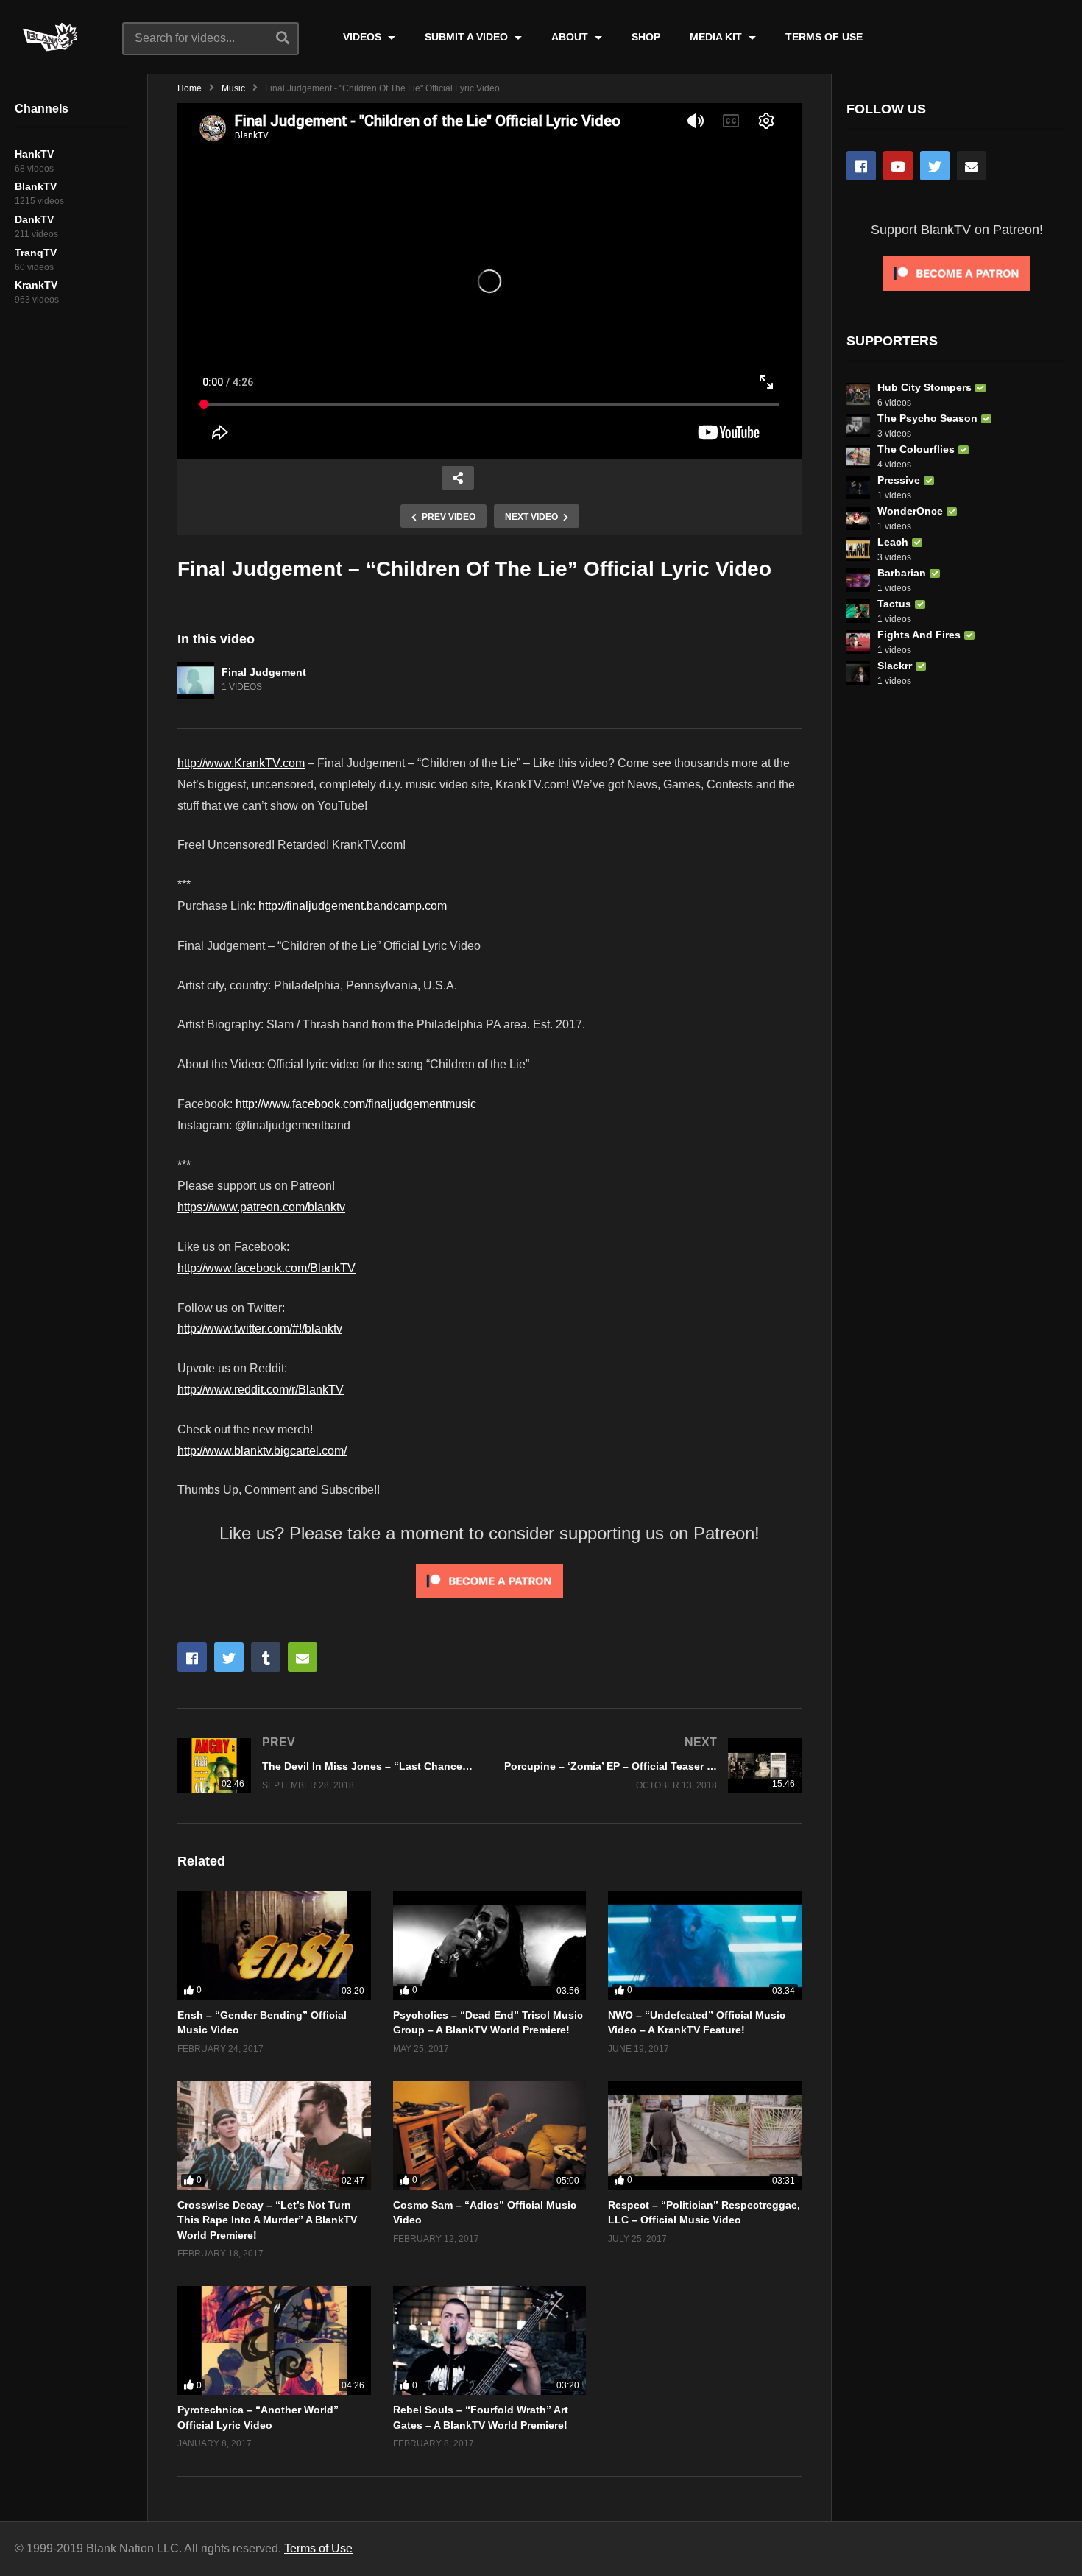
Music (233, 88)
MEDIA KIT (717, 37)
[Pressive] (858, 487)
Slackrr (895, 666)
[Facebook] (861, 166)
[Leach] (858, 549)
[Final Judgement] (196, 680)
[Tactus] (858, 611)
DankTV (34, 219)
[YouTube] (898, 166)
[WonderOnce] (858, 518)
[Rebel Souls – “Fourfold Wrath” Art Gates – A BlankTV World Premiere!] (490, 2340)
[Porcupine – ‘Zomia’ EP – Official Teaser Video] (653, 1766)
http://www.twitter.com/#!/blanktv (260, 1328)
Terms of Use (318, 2548)
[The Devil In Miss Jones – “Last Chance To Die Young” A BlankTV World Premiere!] (326, 1766)
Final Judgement (264, 672)
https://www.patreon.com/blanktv (261, 1207)
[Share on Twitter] (229, 1657)
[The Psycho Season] (858, 426)
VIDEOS (364, 37)
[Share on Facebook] (192, 1657)
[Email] (972, 166)
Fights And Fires (919, 635)
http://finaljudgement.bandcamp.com (353, 906)
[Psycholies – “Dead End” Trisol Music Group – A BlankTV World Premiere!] (490, 1946)
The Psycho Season (927, 418)
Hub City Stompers (924, 387)
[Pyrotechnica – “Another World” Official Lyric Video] (274, 2340)
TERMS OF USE (824, 37)
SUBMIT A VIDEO (468, 37)
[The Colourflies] (858, 456)
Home (190, 88)
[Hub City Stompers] (858, 395)
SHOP (646, 37)
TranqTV (36, 253)
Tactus (894, 604)
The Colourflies (916, 449)
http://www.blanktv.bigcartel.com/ (262, 1451)
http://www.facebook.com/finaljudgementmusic (356, 1104)
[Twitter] (935, 166)
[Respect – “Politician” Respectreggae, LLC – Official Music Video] (705, 2136)
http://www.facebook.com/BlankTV (266, 1268)
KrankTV (36, 285)
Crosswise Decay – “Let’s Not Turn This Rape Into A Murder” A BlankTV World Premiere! (267, 2220)
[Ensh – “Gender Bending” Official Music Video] (274, 1946)
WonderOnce (910, 511)
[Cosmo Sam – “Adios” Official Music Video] (490, 2136)
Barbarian (902, 573)
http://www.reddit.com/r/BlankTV (261, 1390)
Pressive (899, 480)
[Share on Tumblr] (266, 1657)
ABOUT (571, 37)
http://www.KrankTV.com (241, 763)
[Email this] (303, 1657)
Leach (893, 542)
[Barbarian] (858, 580)
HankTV (34, 154)
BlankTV (36, 186)
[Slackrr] (858, 673)
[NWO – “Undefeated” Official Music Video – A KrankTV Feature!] (705, 1946)
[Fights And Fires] (858, 642)
